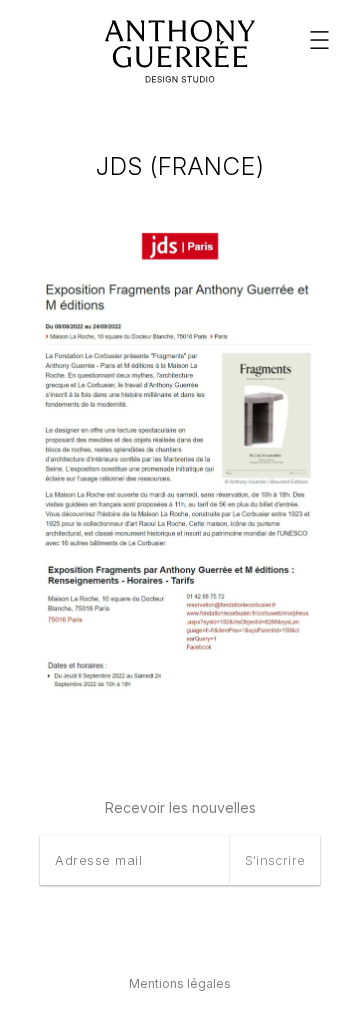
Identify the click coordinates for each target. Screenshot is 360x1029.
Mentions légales (180, 983)
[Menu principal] (319, 40)
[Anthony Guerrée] (180, 52)
